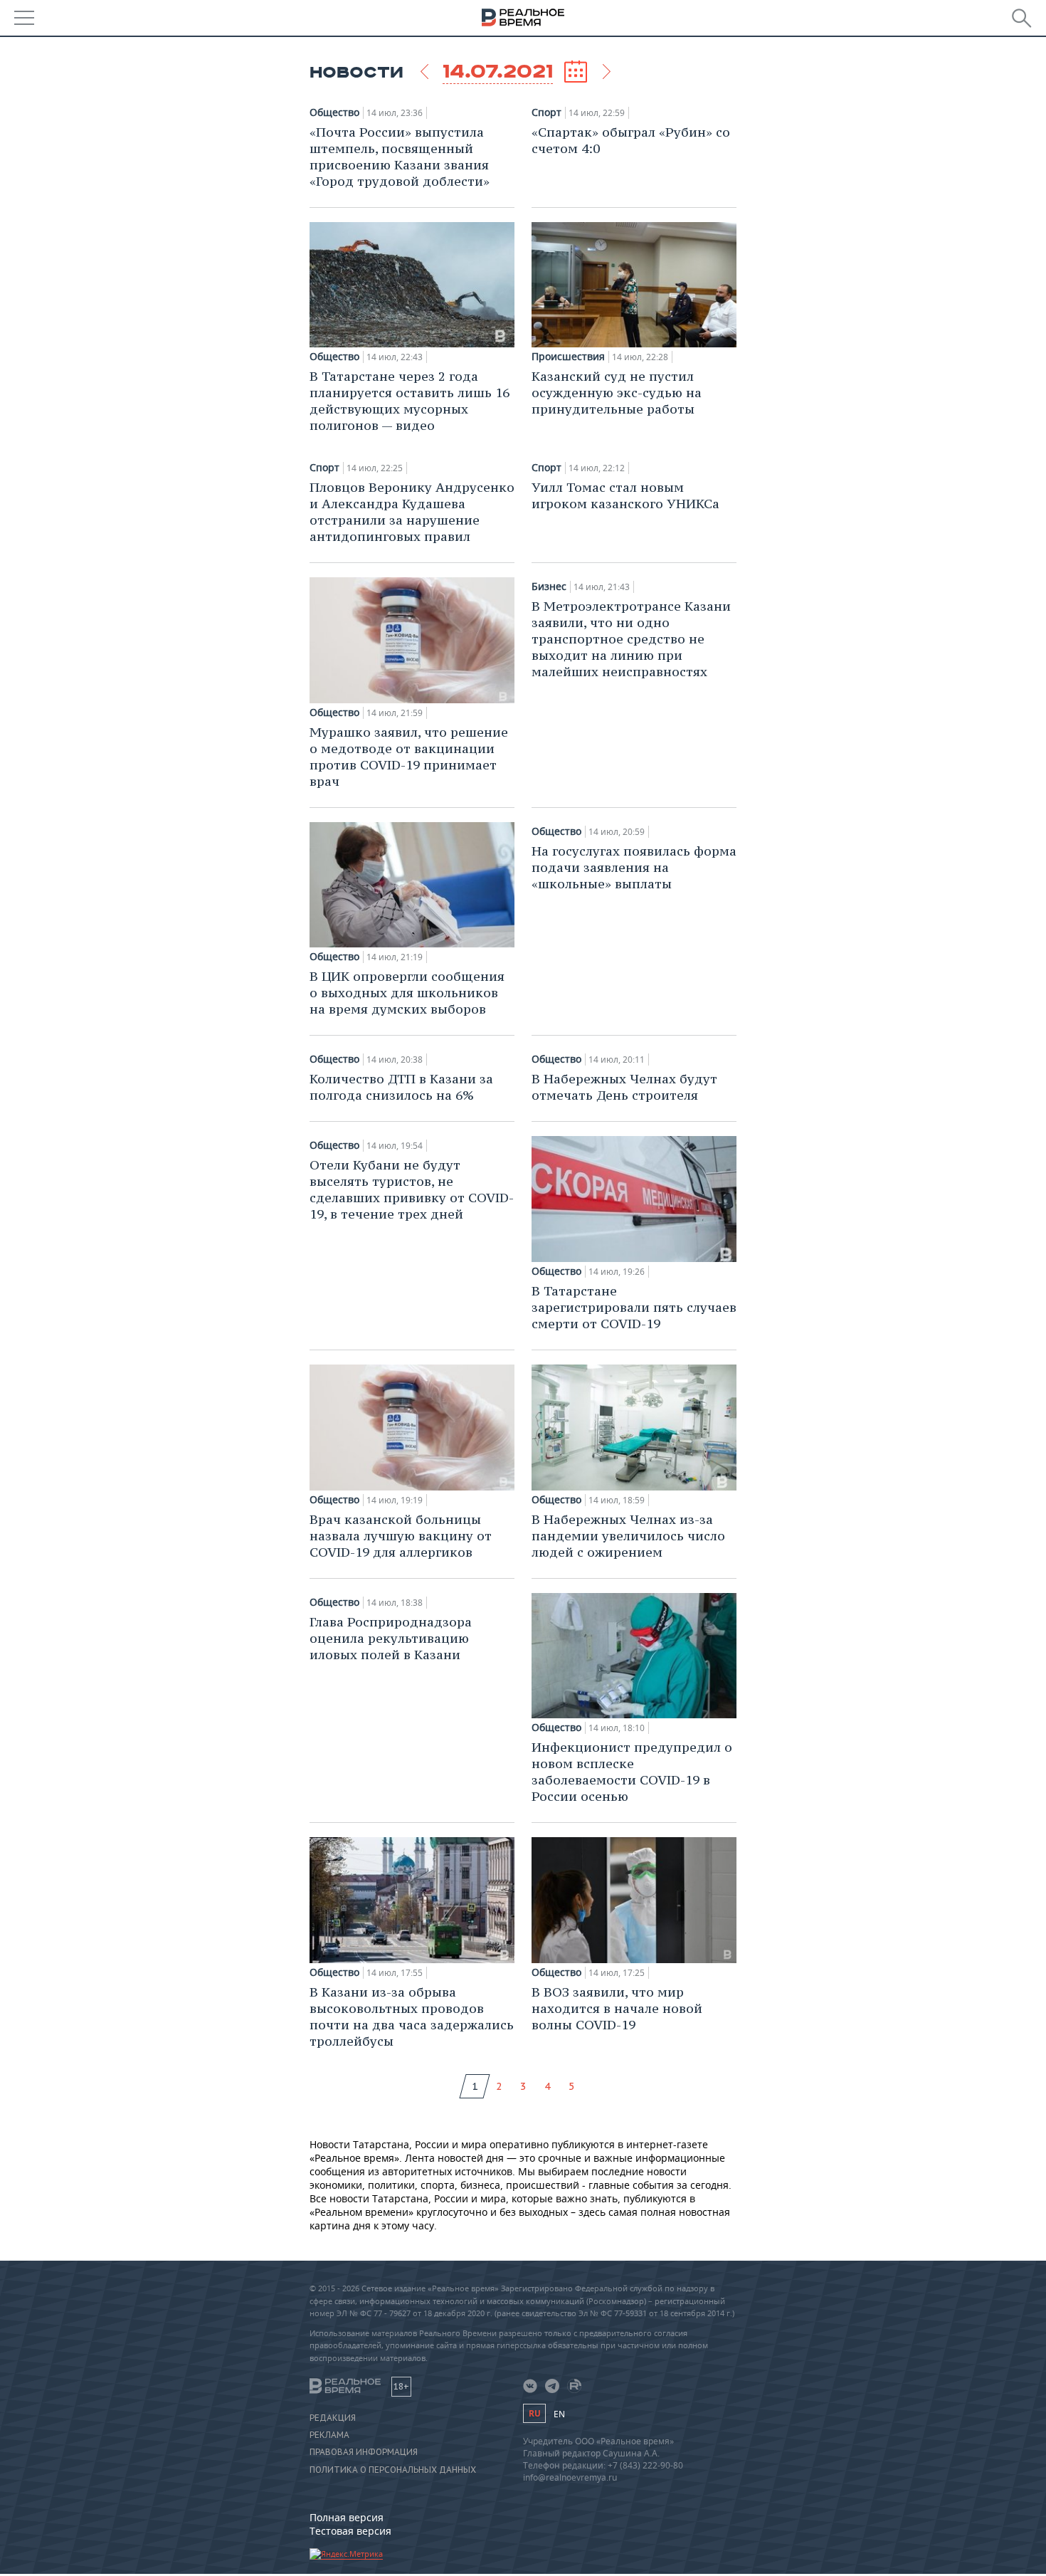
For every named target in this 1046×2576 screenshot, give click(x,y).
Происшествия (568, 357)
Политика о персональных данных (393, 2470)
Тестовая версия (350, 2531)
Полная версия (347, 2517)
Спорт (546, 112)
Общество (334, 112)
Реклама (329, 2435)
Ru (534, 2413)
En (559, 2414)
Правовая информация (364, 2452)
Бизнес (549, 587)
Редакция (333, 2418)
